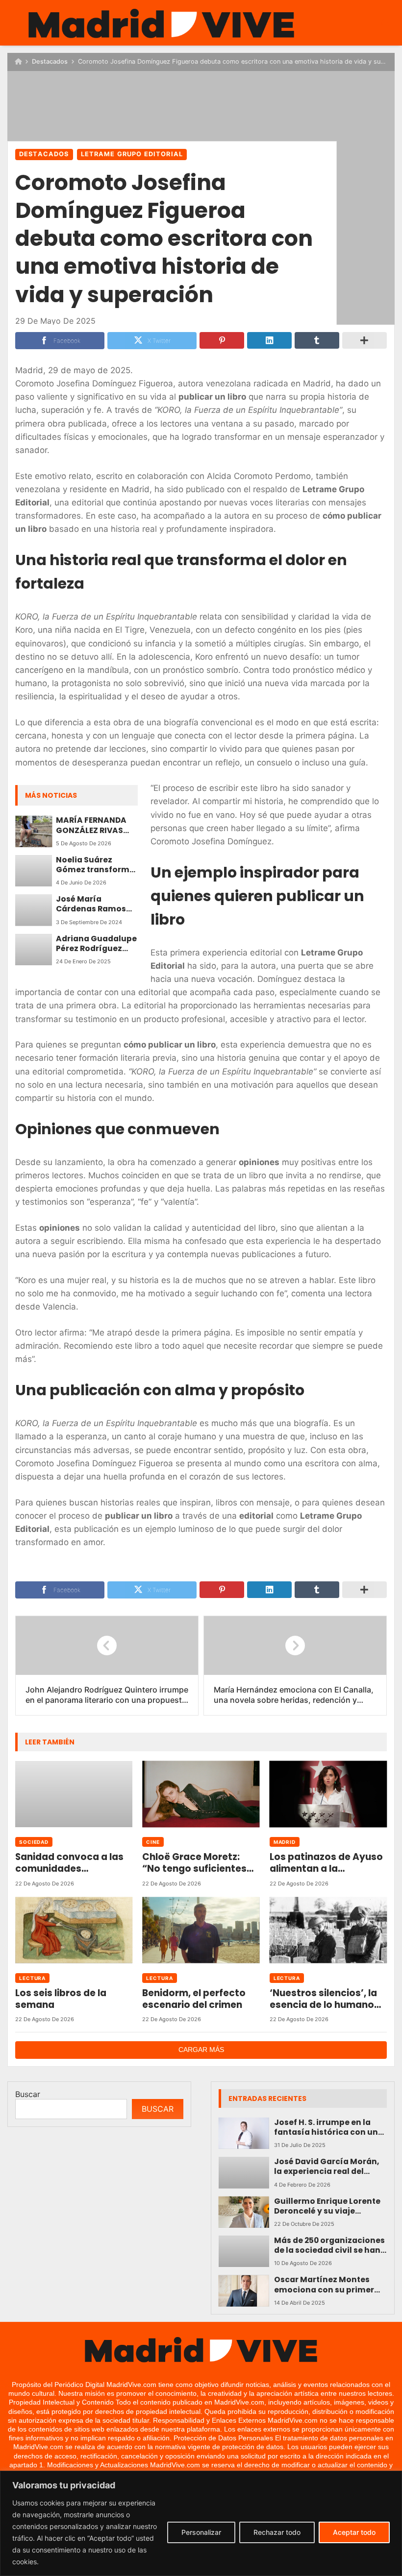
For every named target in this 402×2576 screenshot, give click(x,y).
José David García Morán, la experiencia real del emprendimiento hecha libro (327, 2167)
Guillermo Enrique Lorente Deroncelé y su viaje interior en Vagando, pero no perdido (327, 2206)
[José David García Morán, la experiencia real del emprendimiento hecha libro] (244, 2172)
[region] (201, 2523)
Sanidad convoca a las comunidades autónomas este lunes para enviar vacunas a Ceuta (69, 1863)
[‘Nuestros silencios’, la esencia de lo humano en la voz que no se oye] (328, 1930)
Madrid (285, 1842)
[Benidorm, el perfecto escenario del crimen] (201, 1930)
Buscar (28, 2094)
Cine (153, 1842)
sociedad (34, 1842)
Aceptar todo (354, 2532)
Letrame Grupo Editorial (132, 154)
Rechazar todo (277, 2532)
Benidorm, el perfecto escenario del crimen (194, 1999)
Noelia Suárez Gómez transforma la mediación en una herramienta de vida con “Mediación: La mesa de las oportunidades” (97, 865)
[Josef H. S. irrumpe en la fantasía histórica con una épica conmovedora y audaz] (244, 2133)
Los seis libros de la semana (61, 1999)
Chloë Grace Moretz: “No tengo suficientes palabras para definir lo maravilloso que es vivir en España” (199, 1863)
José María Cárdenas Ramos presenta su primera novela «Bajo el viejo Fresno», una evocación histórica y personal (97, 904)
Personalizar (201, 2532)
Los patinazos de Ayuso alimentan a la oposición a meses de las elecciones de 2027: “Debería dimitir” (326, 1863)
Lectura (32, 1978)
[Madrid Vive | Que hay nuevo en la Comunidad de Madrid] (161, 24)
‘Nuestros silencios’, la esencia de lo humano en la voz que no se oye (324, 1999)
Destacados (50, 61)
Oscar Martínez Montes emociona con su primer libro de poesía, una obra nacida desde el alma (325, 2285)
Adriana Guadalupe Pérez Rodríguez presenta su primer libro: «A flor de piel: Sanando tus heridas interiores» (96, 944)
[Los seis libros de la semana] (74, 1930)
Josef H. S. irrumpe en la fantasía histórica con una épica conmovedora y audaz (329, 2128)
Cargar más (201, 2050)
